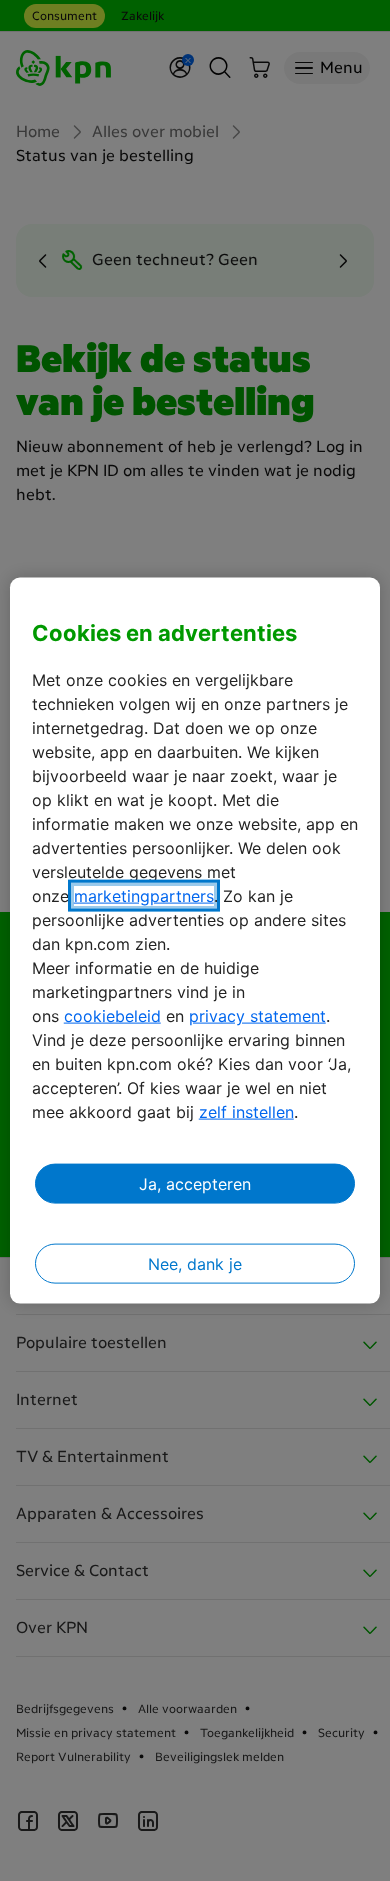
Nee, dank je (195, 1264)
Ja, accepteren (195, 1184)
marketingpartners (144, 896)
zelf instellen (246, 1112)
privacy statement (257, 1016)
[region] (195, 940)
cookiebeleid (112, 1016)
